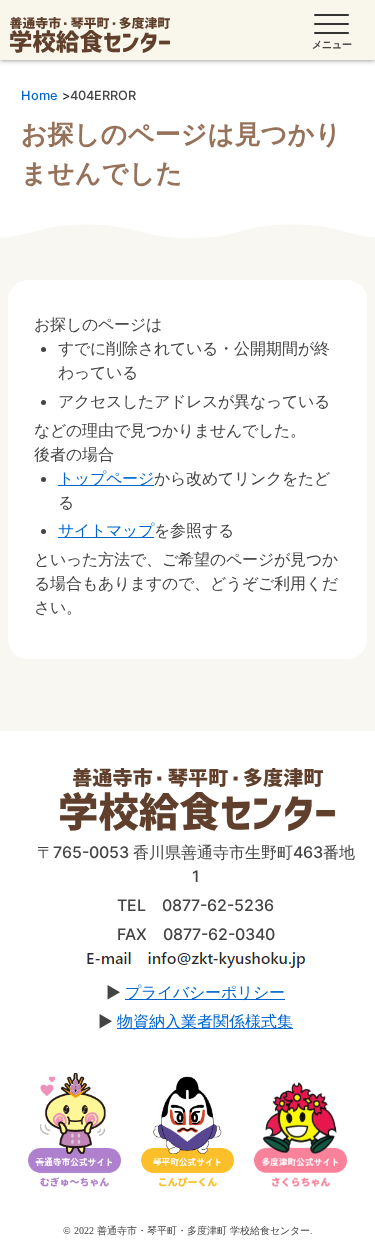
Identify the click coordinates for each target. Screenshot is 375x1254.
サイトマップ (106, 530)
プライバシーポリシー (205, 992)
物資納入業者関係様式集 (205, 1021)
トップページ (106, 478)
